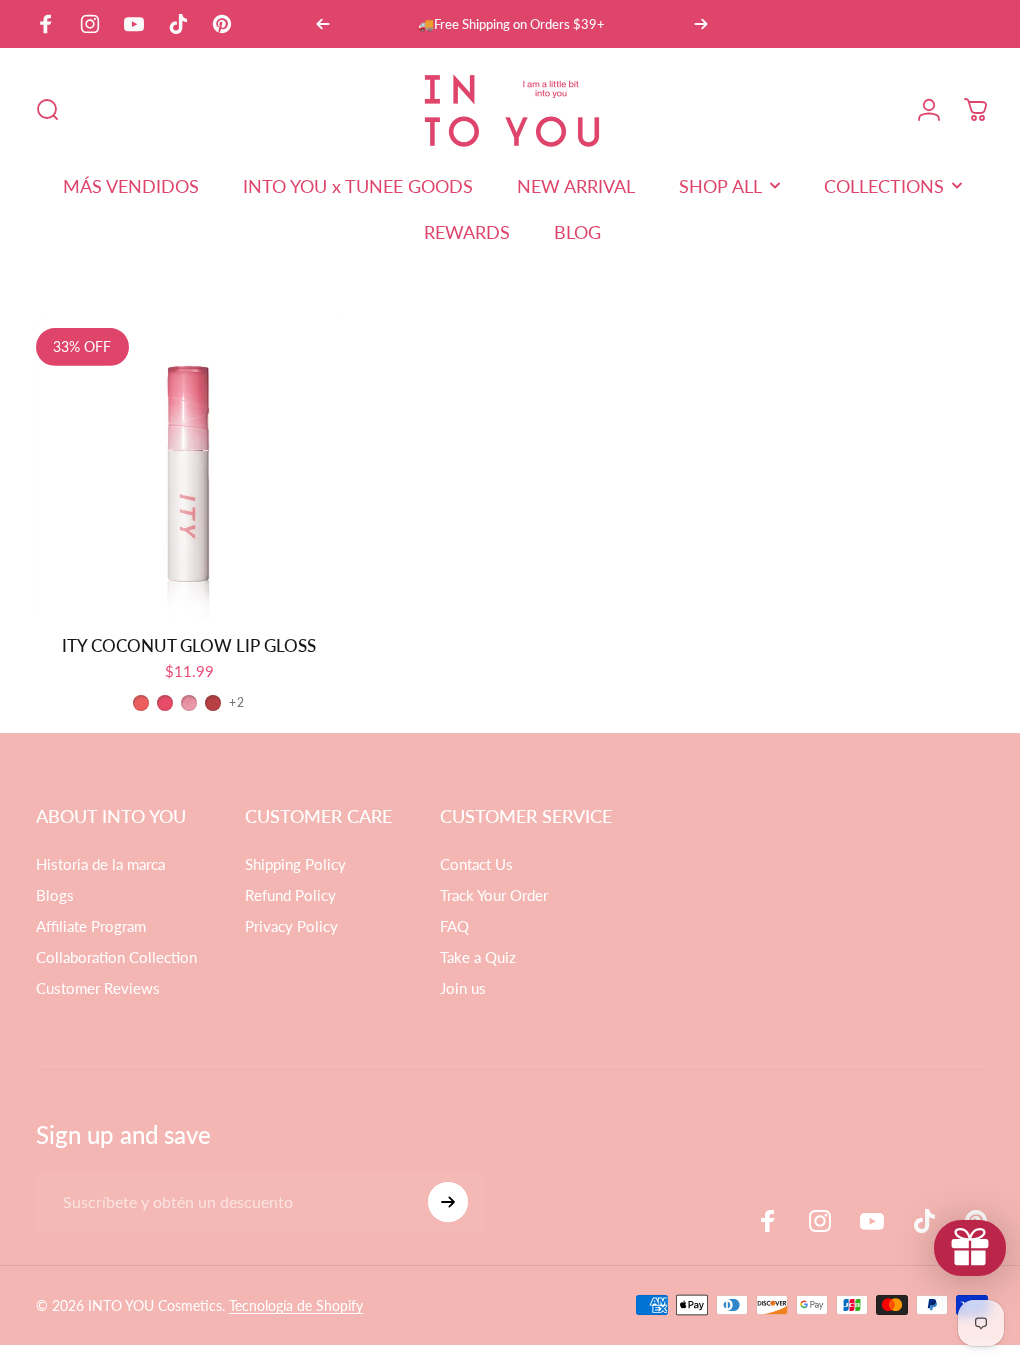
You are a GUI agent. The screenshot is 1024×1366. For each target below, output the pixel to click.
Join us (463, 983)
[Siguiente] (701, 24)
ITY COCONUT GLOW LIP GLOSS (187, 640)
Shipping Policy (295, 859)
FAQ (454, 921)
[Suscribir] (448, 1197)
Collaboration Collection (116, 952)
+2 (235, 698)
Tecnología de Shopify (296, 1300)
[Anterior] (323, 24)
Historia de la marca (100, 859)
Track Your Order (494, 890)
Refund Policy (290, 890)
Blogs (55, 890)
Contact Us (476, 859)
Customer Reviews (98, 983)
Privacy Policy (291, 921)
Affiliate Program (91, 921)
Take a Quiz (478, 952)
